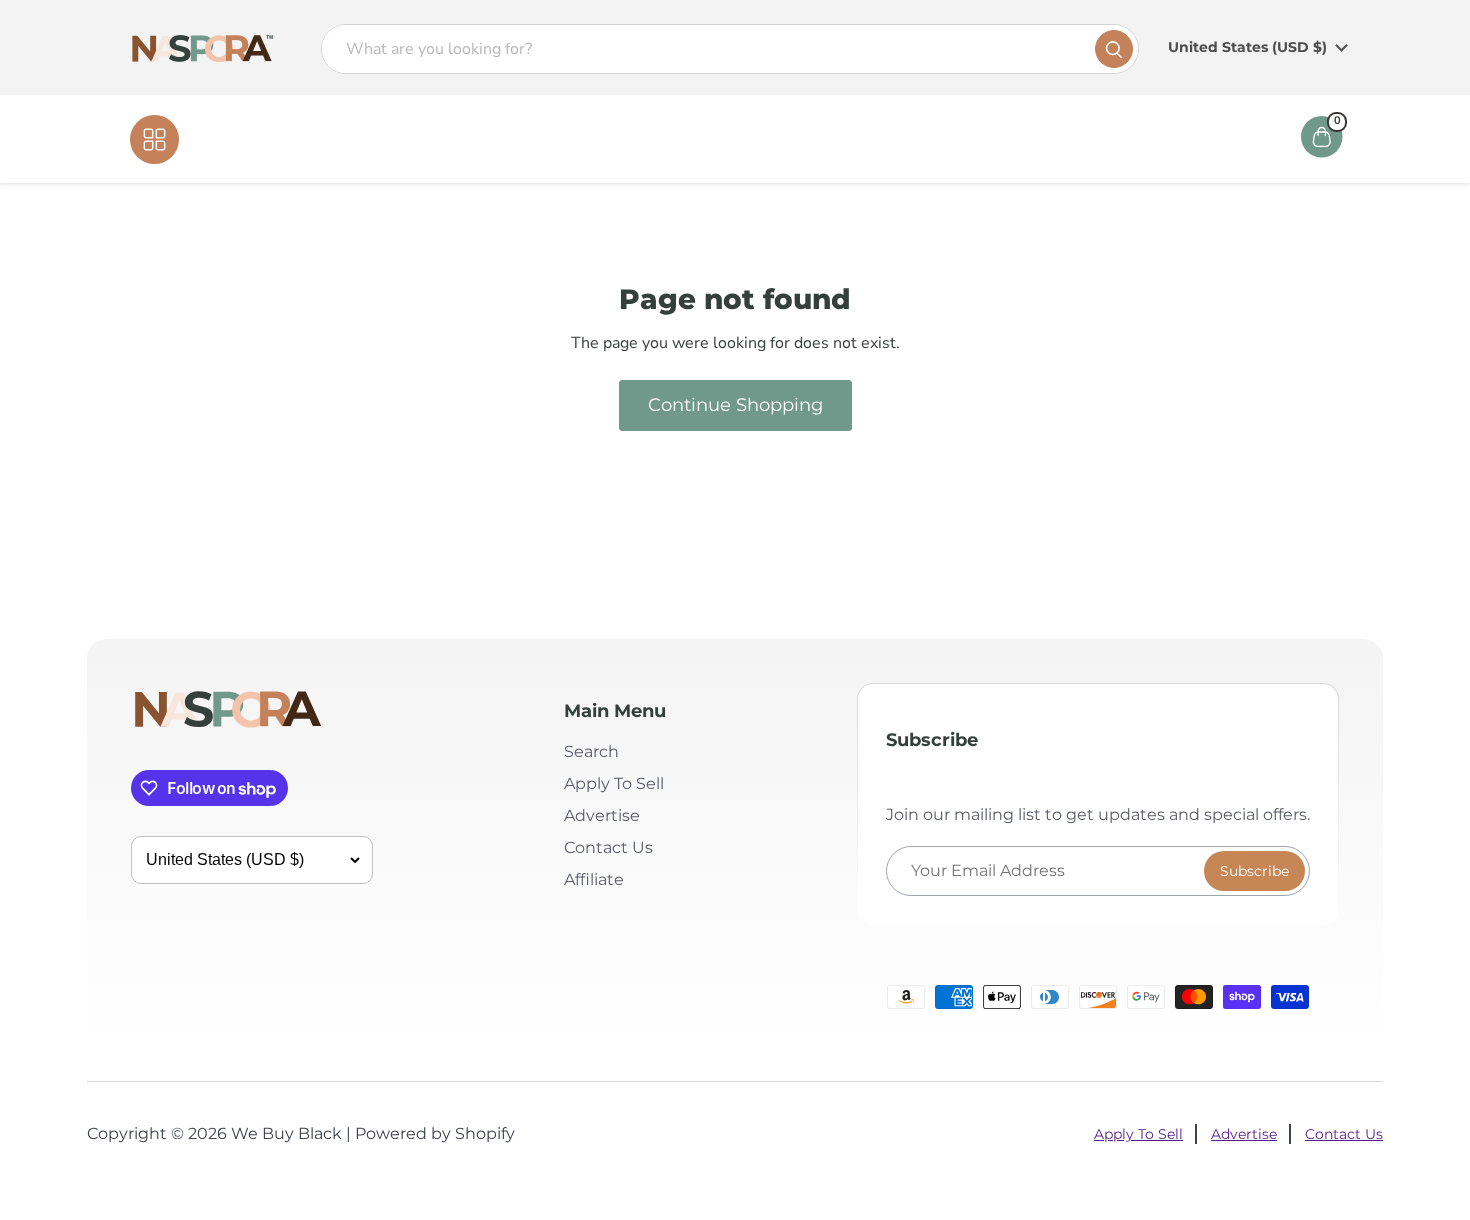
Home (617, 139)
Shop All (221, 139)
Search (591, 751)
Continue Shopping (735, 405)
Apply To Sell (614, 783)
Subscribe (1254, 871)
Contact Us (777, 139)
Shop (688, 139)
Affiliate (878, 139)
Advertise (602, 815)
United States (1247, 47)
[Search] (1114, 49)
